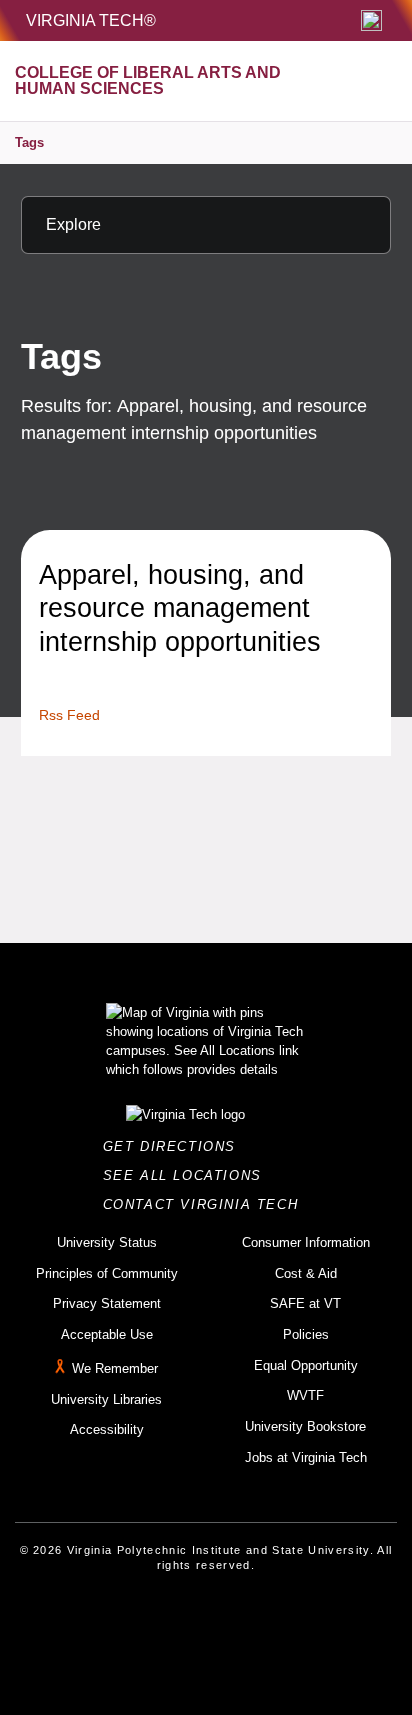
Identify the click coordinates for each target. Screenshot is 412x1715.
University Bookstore (305, 1426)
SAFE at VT (305, 1303)
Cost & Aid (306, 1273)
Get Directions (175, 1146)
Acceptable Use (107, 1334)
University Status (107, 1242)
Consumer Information (306, 1242)
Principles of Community (107, 1273)
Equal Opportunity (306, 1365)
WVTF (305, 1395)
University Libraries (106, 1399)
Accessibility (107, 1429)
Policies (306, 1334)
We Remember (115, 1368)
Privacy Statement (107, 1303)
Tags (29, 142)
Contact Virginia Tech (206, 1204)
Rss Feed (69, 715)
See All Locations (188, 1175)
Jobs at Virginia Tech (306, 1457)
